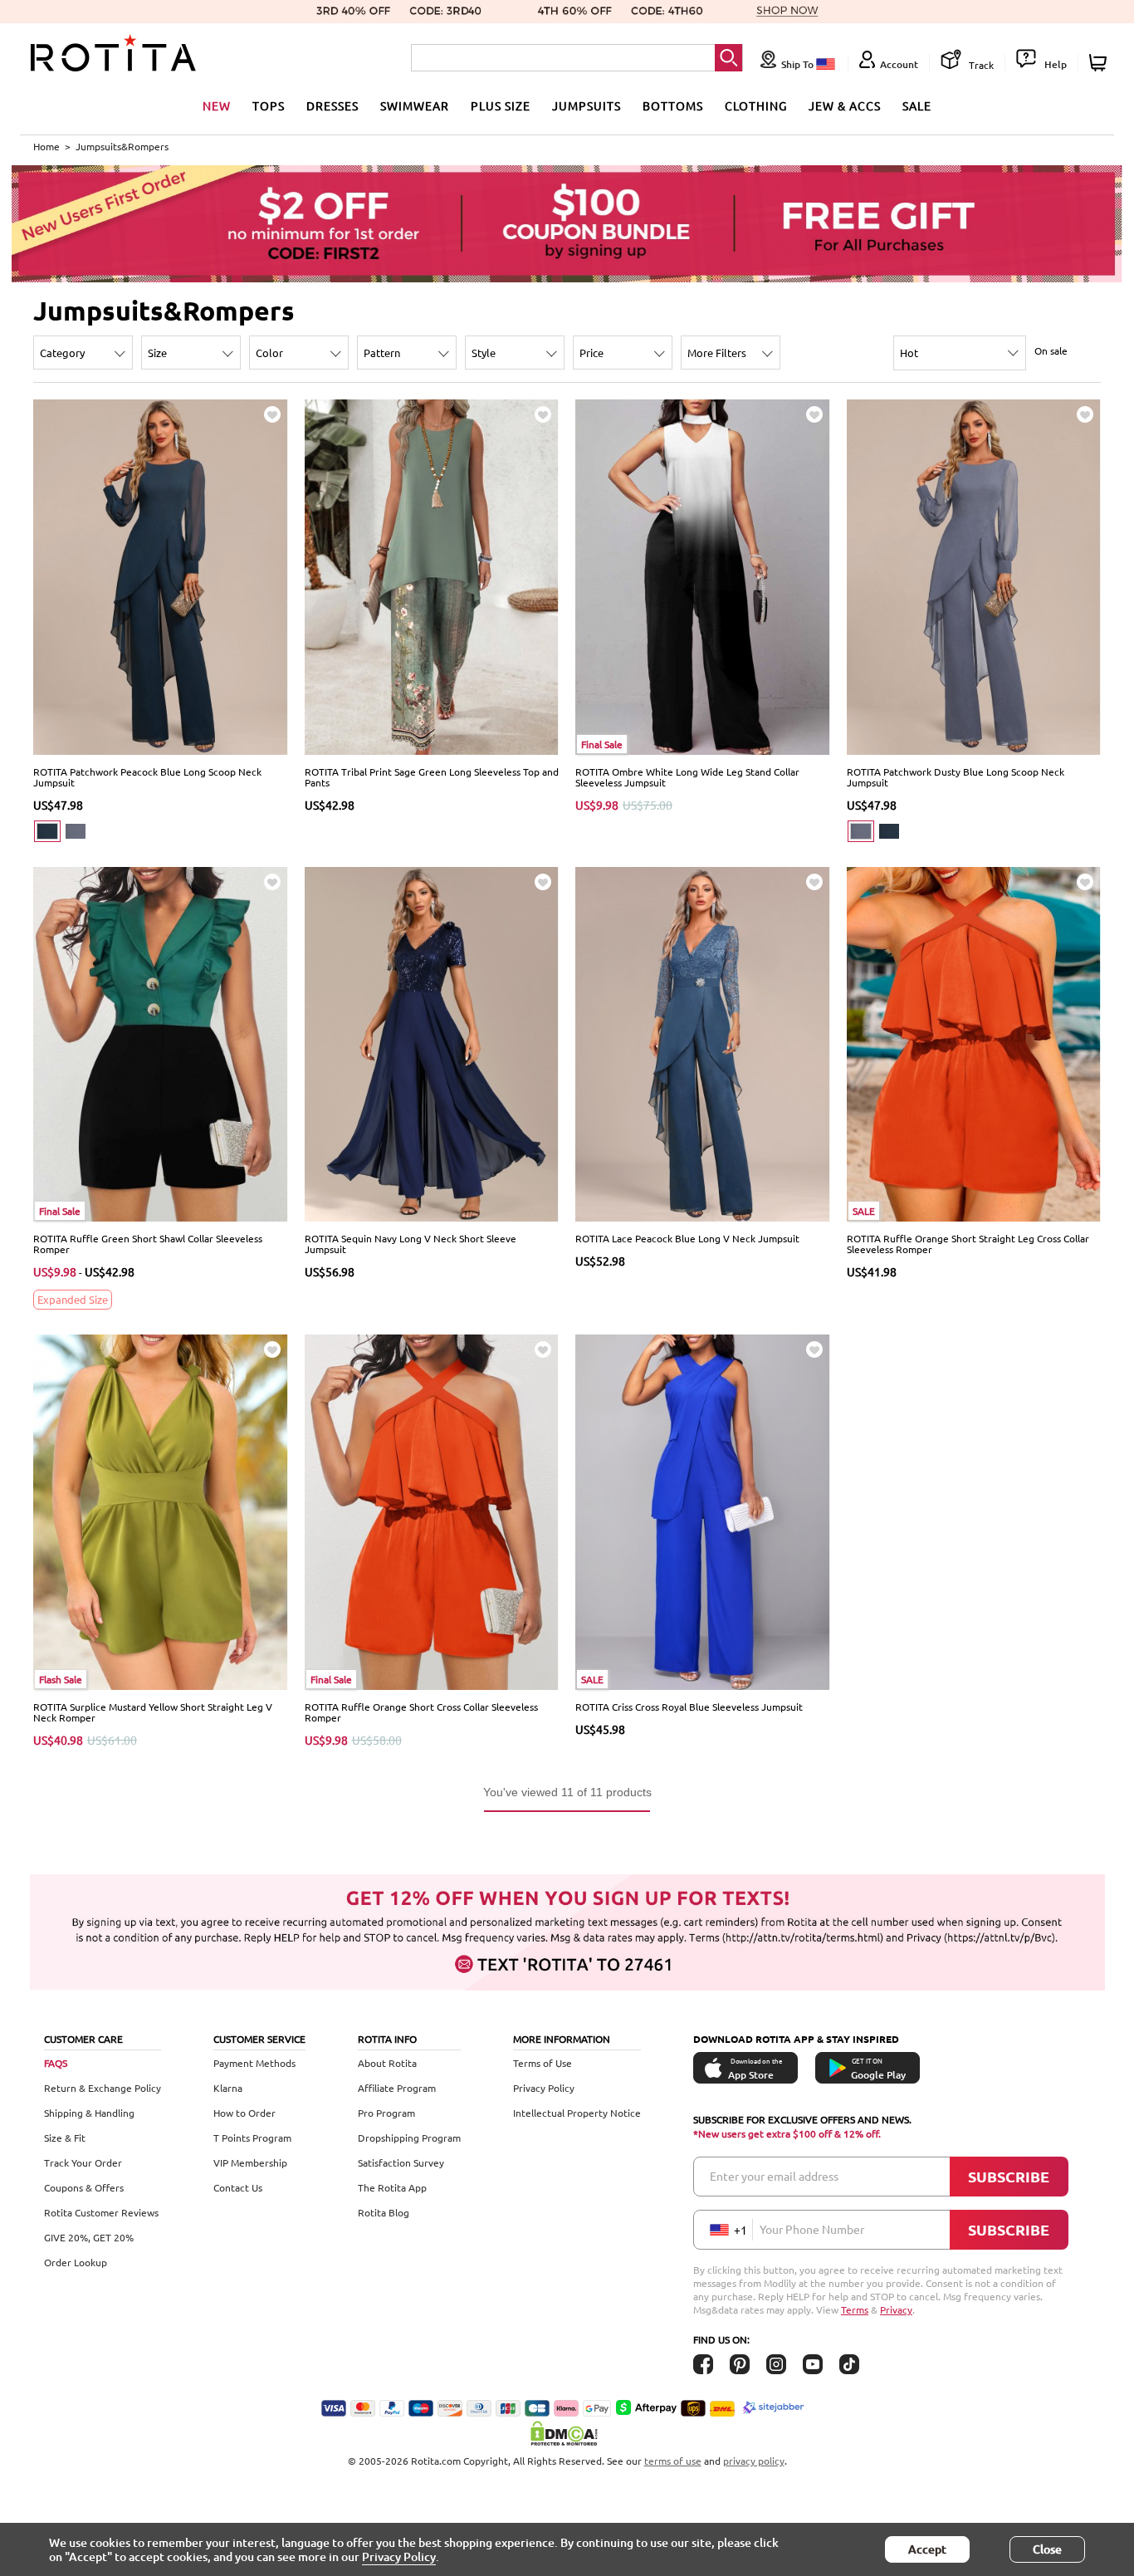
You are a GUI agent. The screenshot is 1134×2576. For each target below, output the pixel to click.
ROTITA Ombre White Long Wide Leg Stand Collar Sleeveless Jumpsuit (687, 777)
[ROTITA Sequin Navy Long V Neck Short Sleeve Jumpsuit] (432, 1043)
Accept (927, 2549)
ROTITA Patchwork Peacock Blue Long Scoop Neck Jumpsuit (147, 777)
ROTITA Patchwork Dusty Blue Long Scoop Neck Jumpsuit (956, 777)
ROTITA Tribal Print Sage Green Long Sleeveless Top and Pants (432, 777)
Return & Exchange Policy (103, 2088)
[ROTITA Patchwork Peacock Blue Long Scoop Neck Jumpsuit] (161, 575)
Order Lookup (76, 2262)
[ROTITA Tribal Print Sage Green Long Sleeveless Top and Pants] (432, 575)
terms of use (673, 2461)
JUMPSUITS (587, 105)
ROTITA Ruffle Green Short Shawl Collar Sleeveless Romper (148, 1244)
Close (1047, 2549)
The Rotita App (392, 2187)
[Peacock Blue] (47, 831)
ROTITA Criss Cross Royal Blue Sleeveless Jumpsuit (689, 1707)
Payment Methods (254, 2063)
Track (980, 65)
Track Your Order (83, 2162)
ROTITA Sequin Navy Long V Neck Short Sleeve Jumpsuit (411, 1244)
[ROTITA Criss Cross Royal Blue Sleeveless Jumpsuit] (703, 1511)
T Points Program (252, 2138)
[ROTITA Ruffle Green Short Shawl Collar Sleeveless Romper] (161, 1043)
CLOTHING (756, 105)
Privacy (896, 2309)
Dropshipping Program (409, 2138)
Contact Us (238, 2187)
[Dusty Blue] (76, 831)
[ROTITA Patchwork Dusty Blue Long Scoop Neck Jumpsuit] (974, 575)
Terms (855, 2309)
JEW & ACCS (845, 105)
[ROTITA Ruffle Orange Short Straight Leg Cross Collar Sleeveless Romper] (974, 1043)
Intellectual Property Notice (577, 2113)
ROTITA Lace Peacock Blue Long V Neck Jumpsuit (687, 1238)
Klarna (228, 2088)
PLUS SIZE (501, 105)
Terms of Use (543, 2063)
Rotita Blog (384, 2212)
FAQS (56, 2063)
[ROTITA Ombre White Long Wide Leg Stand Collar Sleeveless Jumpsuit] (703, 575)
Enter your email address (774, 2176)
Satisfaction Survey (401, 2162)
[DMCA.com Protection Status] (567, 2433)
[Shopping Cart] (1100, 63)
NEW (217, 105)
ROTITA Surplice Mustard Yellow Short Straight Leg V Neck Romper (153, 1712)
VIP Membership (250, 2162)
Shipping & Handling (89, 2113)
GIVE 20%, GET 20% (89, 2237)
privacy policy (754, 2461)
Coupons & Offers (84, 2187)
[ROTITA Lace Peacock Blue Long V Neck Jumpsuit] (703, 1043)
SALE (917, 105)
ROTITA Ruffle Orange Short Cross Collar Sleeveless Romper (421, 1712)
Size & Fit (65, 2138)
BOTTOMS (673, 105)
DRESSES (332, 105)
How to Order (244, 2113)
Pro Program (386, 2113)
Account (899, 64)
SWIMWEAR (415, 105)
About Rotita (387, 2063)
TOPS (269, 105)
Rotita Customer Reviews (101, 2212)
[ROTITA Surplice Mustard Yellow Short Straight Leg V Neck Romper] (161, 1511)
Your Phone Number (812, 2229)
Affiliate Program (397, 2088)
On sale (1051, 350)
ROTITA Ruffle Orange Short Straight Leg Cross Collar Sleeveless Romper (968, 1244)
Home (46, 146)
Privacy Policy (544, 2088)
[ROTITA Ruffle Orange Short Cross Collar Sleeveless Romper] (432, 1511)
